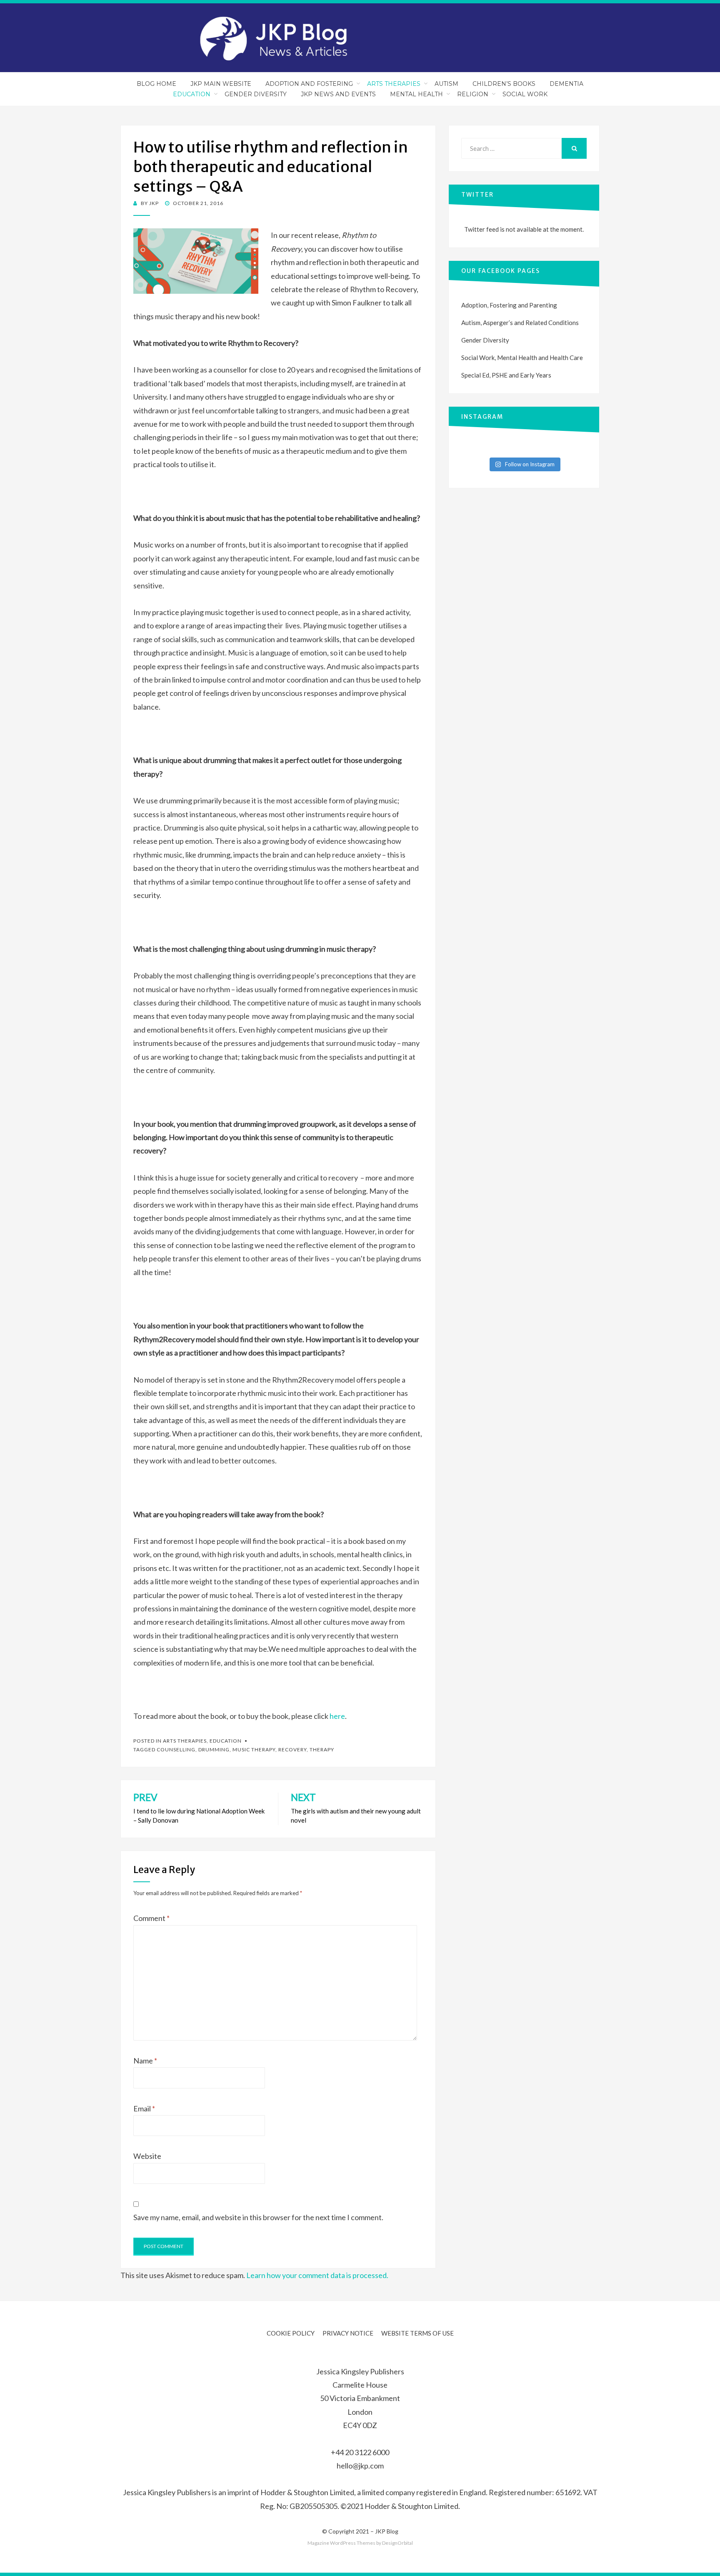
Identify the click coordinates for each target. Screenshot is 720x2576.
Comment (151, 1918)
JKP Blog (387, 2531)
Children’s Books (504, 84)
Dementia (566, 84)
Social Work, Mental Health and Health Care (522, 358)
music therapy (254, 1749)
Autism (446, 84)
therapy (322, 1749)
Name (145, 2061)
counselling (176, 1749)
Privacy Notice (348, 2333)
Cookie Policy (291, 2333)
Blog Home (156, 84)
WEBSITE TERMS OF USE (417, 2333)
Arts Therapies (394, 84)
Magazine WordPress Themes (341, 2543)
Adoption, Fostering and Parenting (509, 305)
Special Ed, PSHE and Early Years (506, 375)
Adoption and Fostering (309, 84)
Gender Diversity (256, 94)
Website (147, 2156)
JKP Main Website (221, 84)
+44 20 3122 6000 (360, 2452)
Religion (473, 94)
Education (192, 94)
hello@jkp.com (360, 2466)
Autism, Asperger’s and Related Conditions (520, 323)
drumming (214, 1749)
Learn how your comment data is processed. (317, 2275)
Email (144, 2108)
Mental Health (416, 94)
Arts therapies (185, 1741)
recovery (292, 1749)
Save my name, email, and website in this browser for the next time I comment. (258, 2217)
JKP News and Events (338, 94)
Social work (525, 94)
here (337, 1716)
